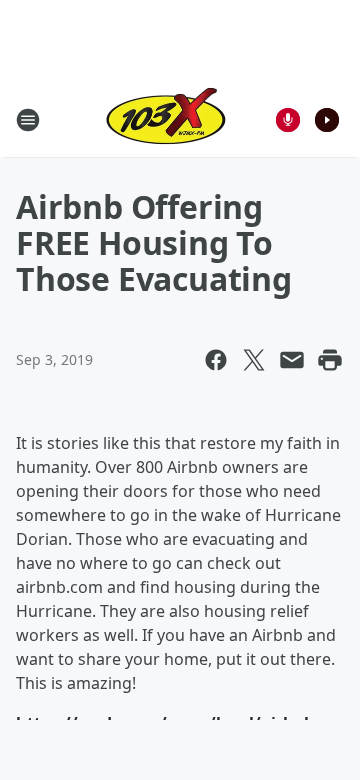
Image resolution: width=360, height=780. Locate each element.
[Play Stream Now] (327, 120)
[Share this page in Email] (292, 360)
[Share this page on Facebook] (216, 360)
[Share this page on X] (254, 360)
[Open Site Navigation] (28, 120)
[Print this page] (330, 360)
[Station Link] (166, 119)
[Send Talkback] (288, 120)
